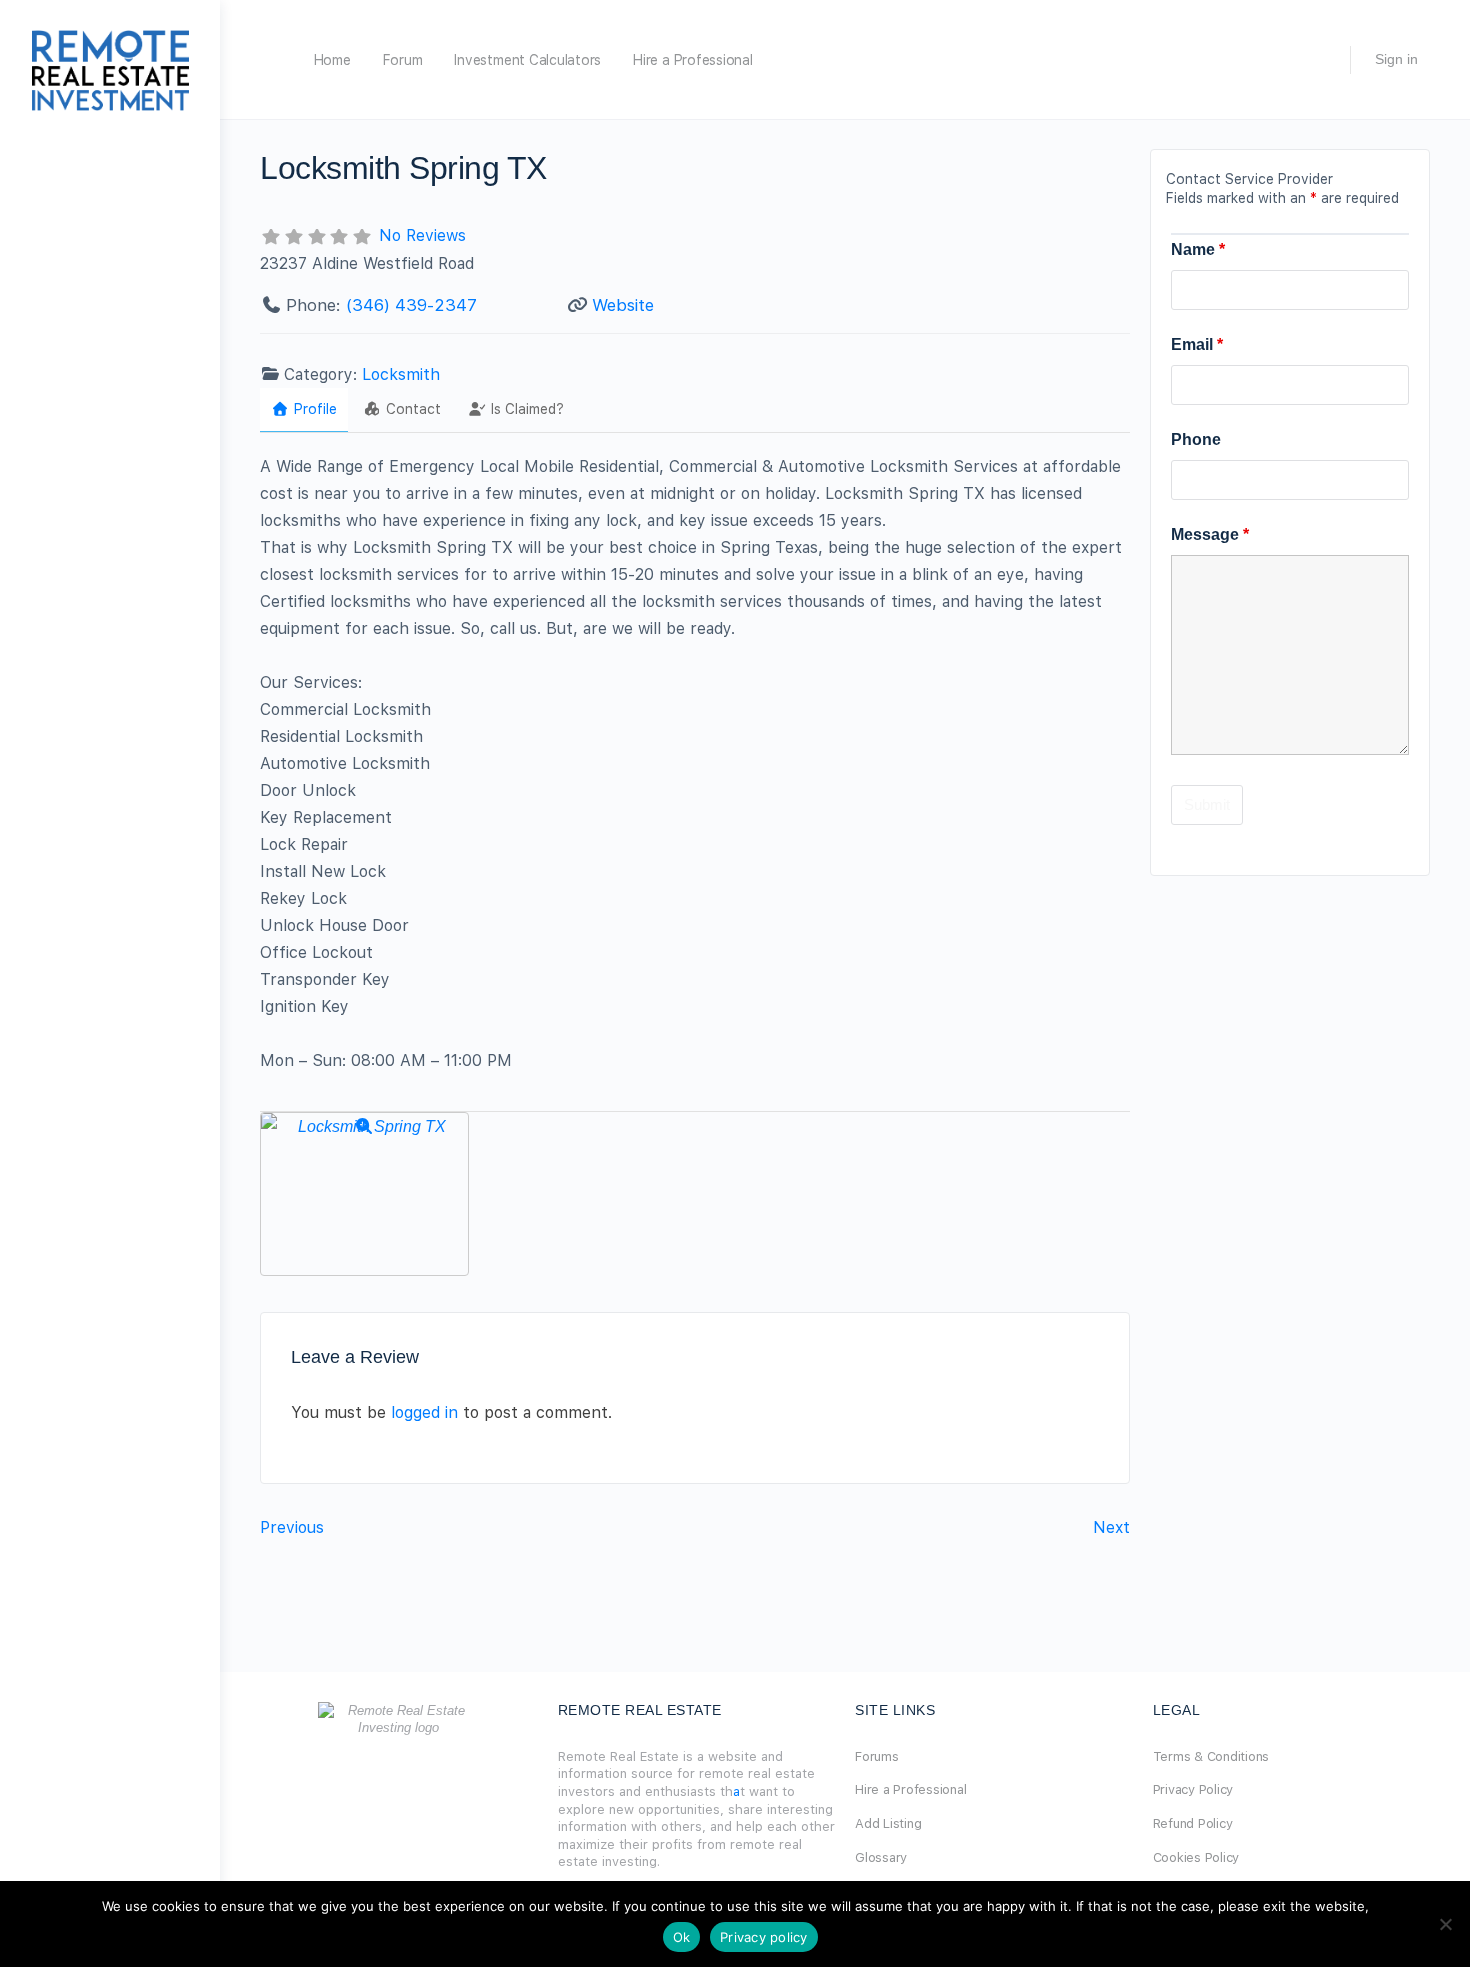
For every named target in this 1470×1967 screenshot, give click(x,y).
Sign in (1396, 59)
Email (1197, 344)
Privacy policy (764, 1937)
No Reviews (422, 235)
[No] (1445, 1924)
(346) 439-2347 (411, 305)
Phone (1196, 439)
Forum (403, 60)
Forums (877, 1756)
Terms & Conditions (1211, 1756)
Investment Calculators (527, 60)
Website (623, 305)
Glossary (881, 1857)
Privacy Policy (1193, 1789)
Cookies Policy (1196, 1857)
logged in (424, 1412)
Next (1111, 1527)
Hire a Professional (692, 60)
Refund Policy (1193, 1823)
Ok (682, 1937)
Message (1210, 534)
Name (1198, 249)
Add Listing (888, 1823)
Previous (292, 1527)
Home (332, 60)
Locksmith (401, 374)
